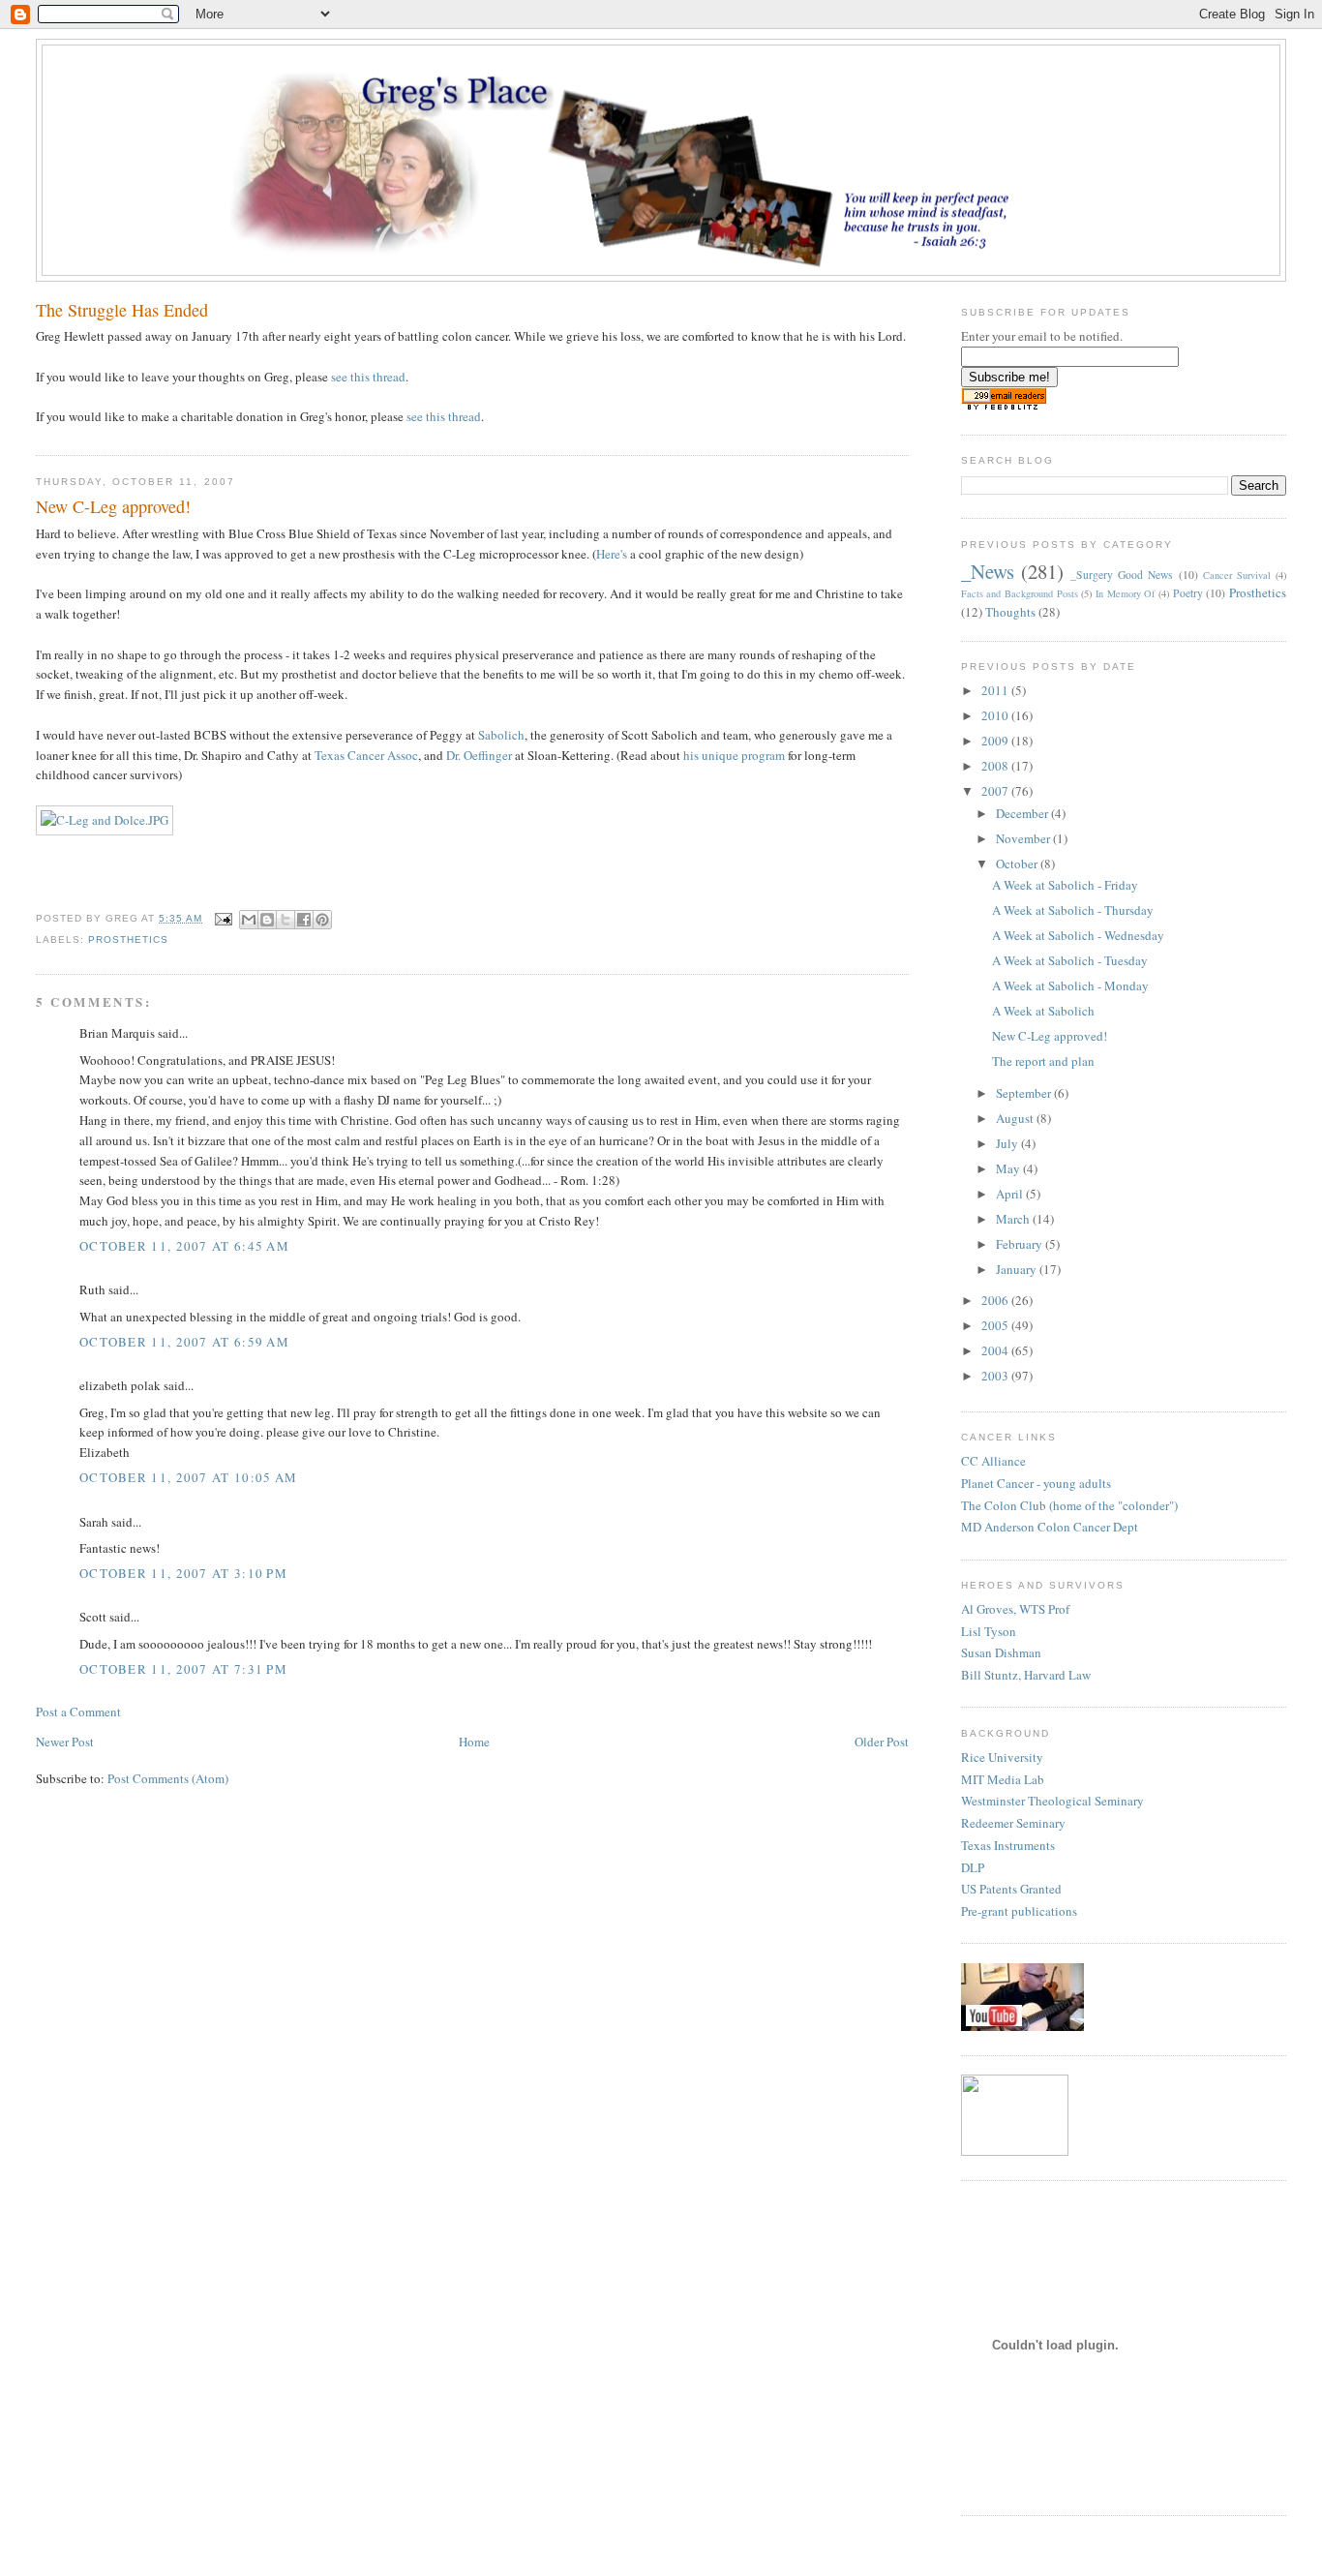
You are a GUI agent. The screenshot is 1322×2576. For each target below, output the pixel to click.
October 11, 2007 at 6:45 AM (184, 1246)
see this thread (368, 377)
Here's (612, 554)
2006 (996, 1300)
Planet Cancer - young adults (1036, 1483)
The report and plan (1043, 1061)
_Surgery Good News (1122, 575)
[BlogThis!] (267, 920)
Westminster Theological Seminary (1052, 1801)
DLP (973, 1867)
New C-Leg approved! (1050, 1036)
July (1008, 1143)
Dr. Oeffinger (479, 755)
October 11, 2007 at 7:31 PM (183, 1669)
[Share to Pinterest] (322, 920)
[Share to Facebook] (304, 920)
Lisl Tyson (989, 1631)
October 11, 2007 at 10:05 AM (188, 1477)
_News (988, 571)
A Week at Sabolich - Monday (1070, 985)
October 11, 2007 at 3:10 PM (183, 1573)
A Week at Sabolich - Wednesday (1078, 935)
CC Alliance (993, 1461)
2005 (996, 1325)
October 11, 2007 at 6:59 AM (184, 1342)
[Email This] (249, 920)
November (1024, 838)
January (1018, 1269)
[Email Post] (223, 918)
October (1018, 864)
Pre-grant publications (1019, 1911)
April (1011, 1194)
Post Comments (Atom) (168, 1778)
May (1009, 1168)
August (1016, 1118)
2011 (996, 690)
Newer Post (65, 1742)
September (1025, 1093)
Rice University (1002, 1757)
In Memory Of (1125, 593)
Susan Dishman (1001, 1652)
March (1014, 1219)
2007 (996, 791)
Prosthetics (128, 939)
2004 (996, 1350)
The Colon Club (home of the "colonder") (1069, 1505)
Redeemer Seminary (1013, 1823)
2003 (996, 1376)
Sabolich (501, 735)
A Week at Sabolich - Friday (1065, 885)
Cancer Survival (1237, 575)
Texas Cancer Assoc (366, 755)
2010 (996, 715)
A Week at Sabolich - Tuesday (1070, 960)
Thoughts (1010, 612)
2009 (996, 741)
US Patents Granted (1011, 1889)
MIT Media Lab (1003, 1779)
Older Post (882, 1742)
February (1021, 1244)
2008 (996, 766)
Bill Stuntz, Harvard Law (1026, 1675)
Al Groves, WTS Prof (1015, 1609)
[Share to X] (285, 920)
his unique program (734, 755)
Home (474, 1742)
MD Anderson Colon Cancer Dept (1050, 1527)
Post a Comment (78, 1712)
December (1023, 813)
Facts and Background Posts (1020, 593)
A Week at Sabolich (1043, 1011)
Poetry (1188, 593)
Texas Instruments (1008, 1845)
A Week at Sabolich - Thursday (1073, 910)
